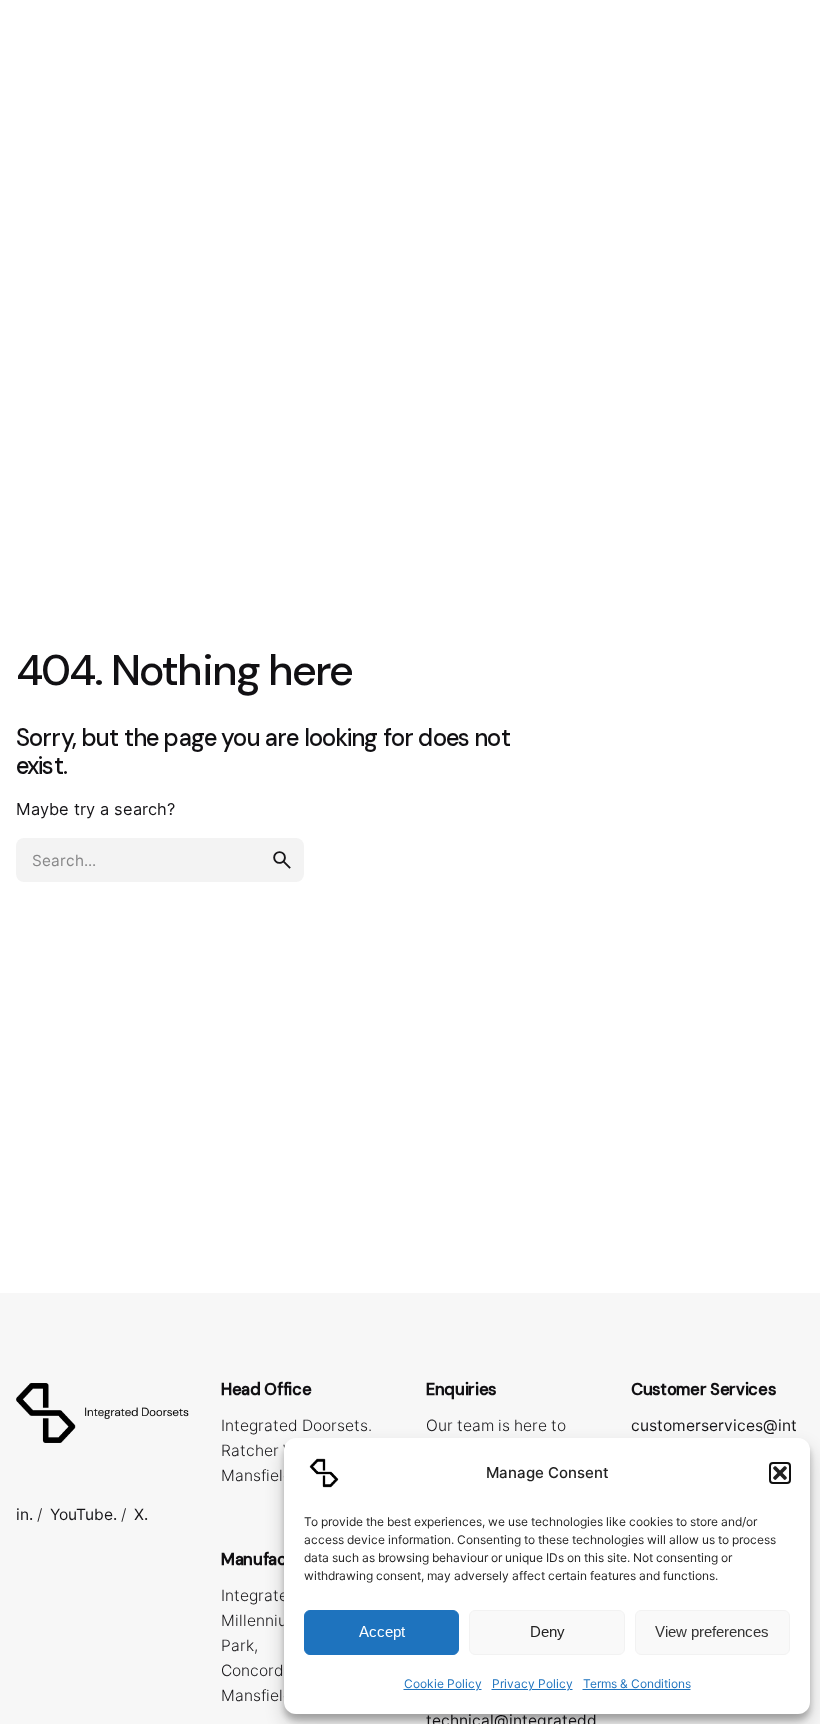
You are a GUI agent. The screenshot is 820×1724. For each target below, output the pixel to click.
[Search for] (160, 860)
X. (141, 1514)
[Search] (780, 103)
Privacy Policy (532, 1683)
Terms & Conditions (637, 1683)
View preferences (712, 1631)
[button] (780, 1473)
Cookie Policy (443, 1683)
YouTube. (83, 1514)
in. (24, 1514)
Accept (382, 1631)
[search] (282, 860)
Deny (547, 1631)
